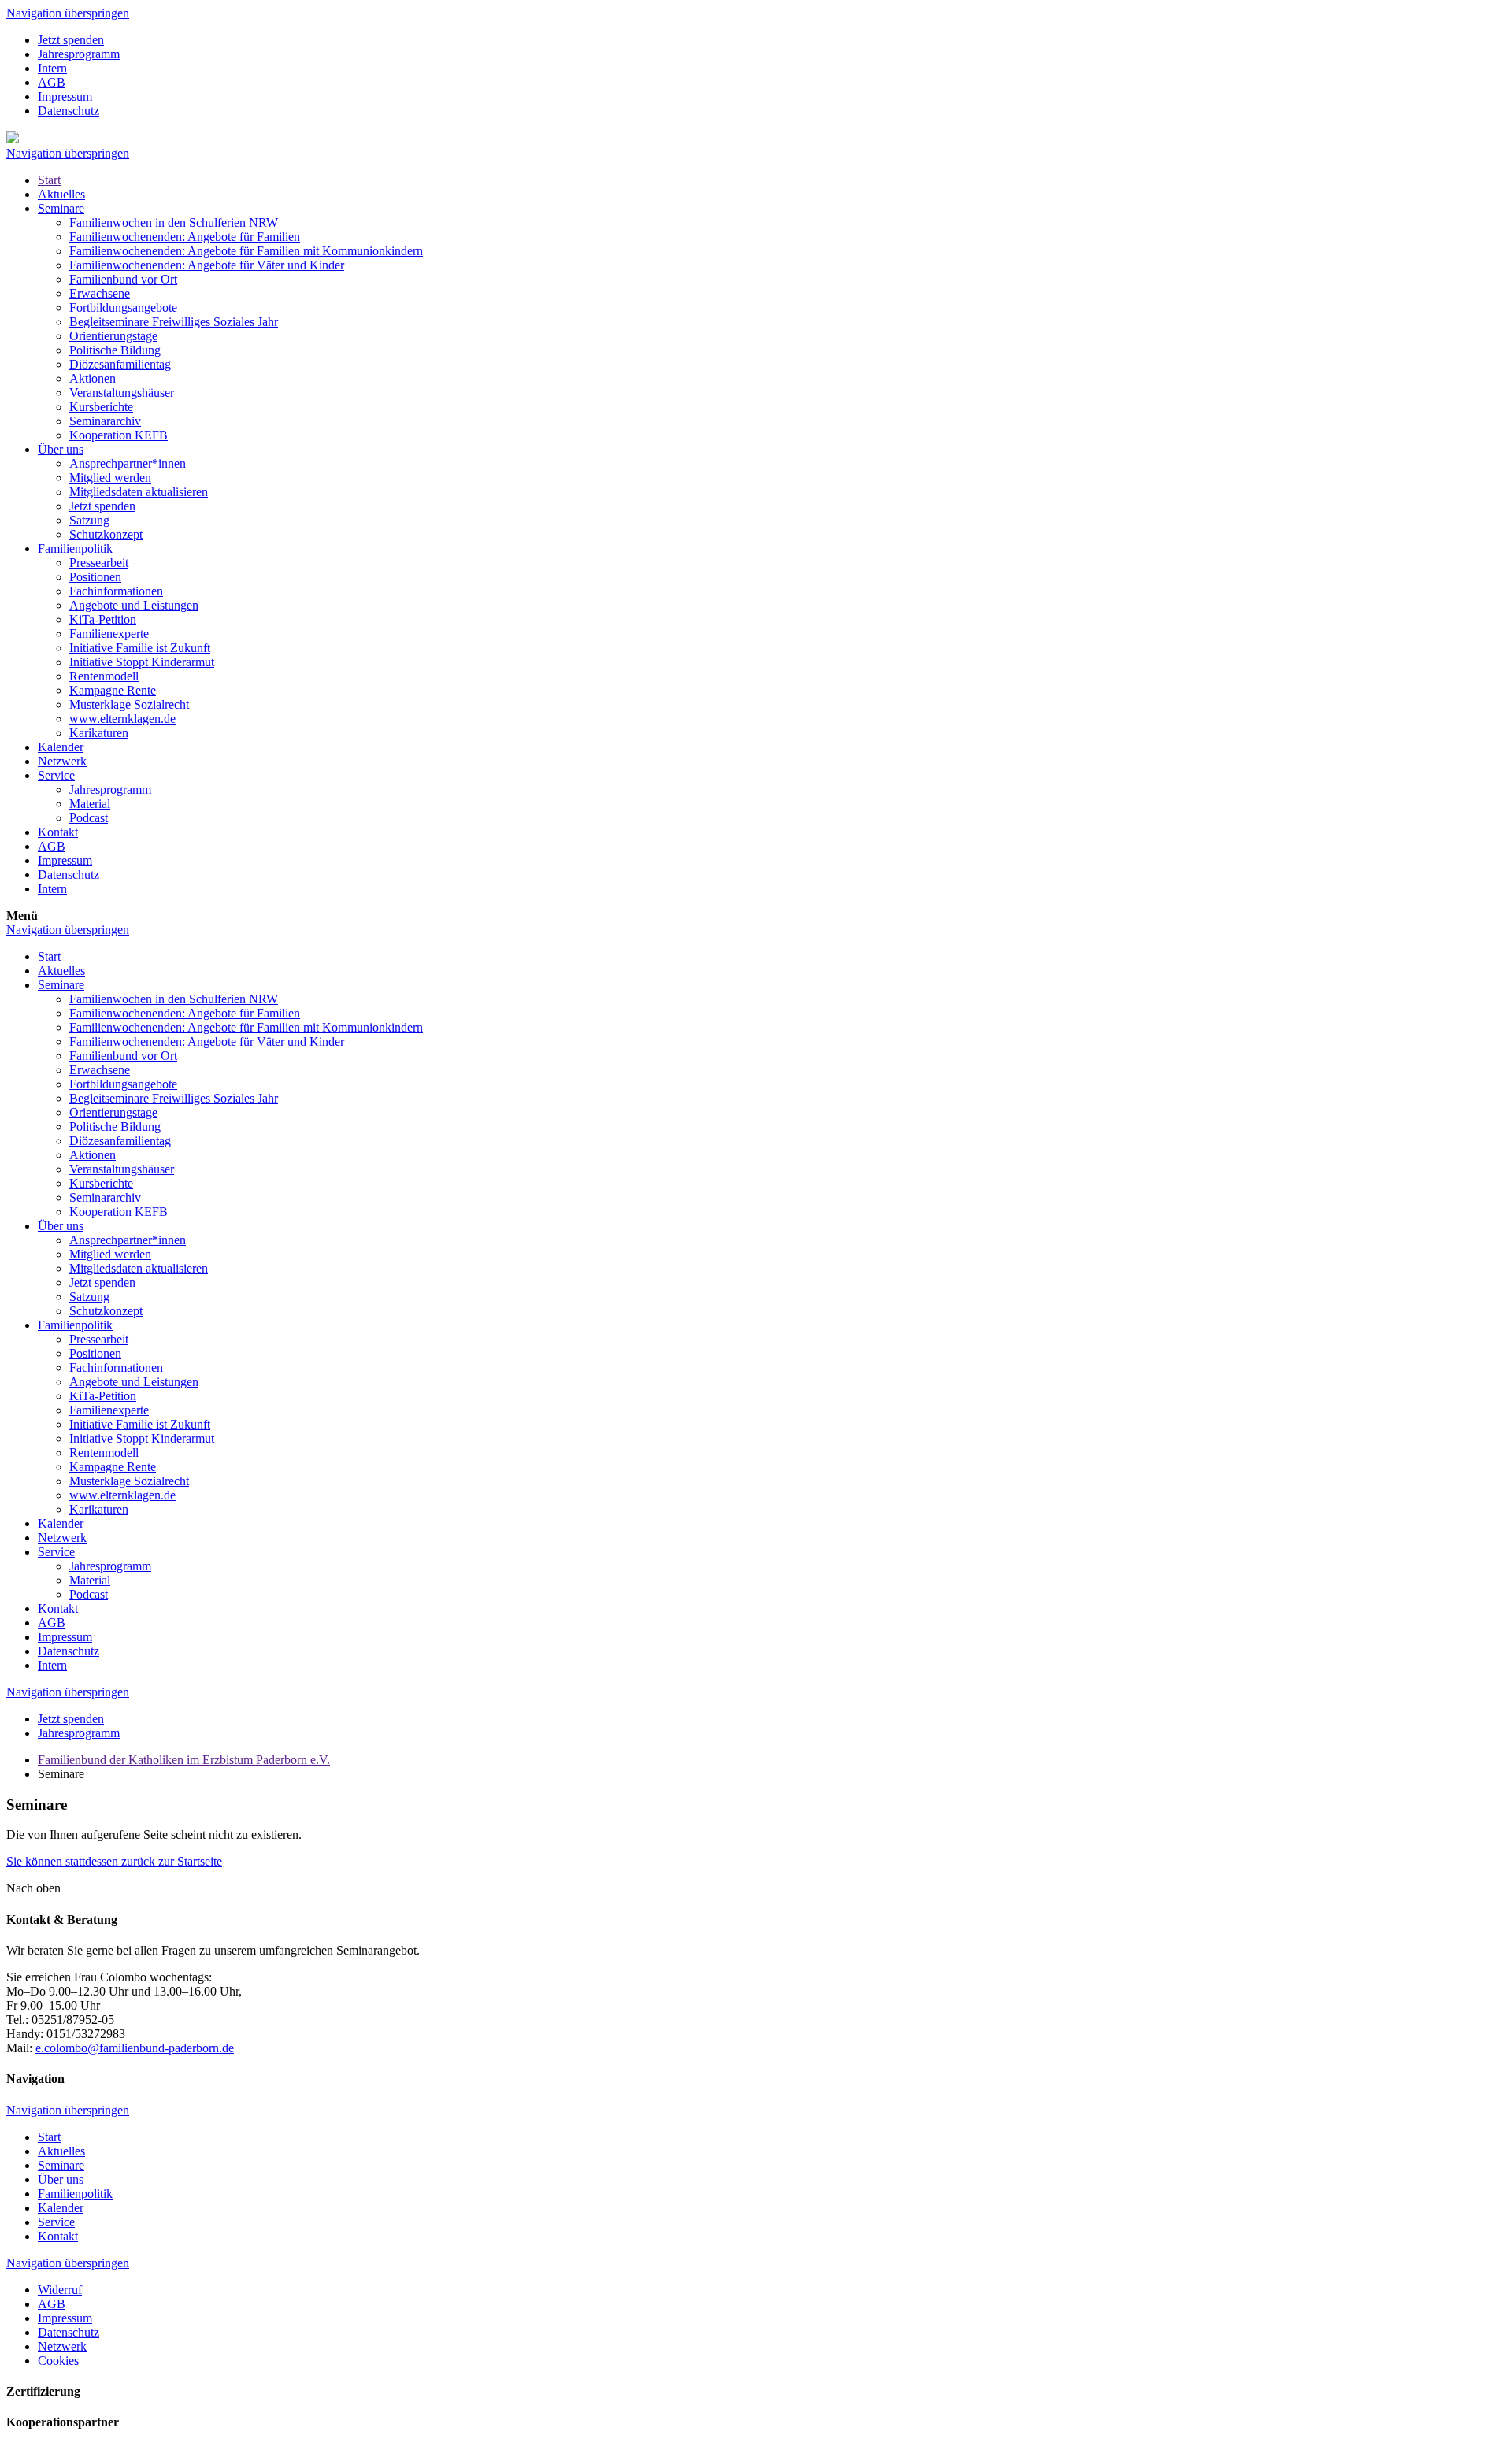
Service (56, 775)
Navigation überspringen (68, 13)
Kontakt (58, 832)
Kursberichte (101, 407)
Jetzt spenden (71, 40)
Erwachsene (100, 293)
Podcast (89, 818)
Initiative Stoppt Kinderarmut (142, 662)
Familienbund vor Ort (123, 279)
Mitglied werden (110, 478)
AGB (52, 82)
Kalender (61, 747)
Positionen (95, 577)
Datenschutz (69, 111)
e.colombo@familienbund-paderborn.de (135, 2048)
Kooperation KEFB (119, 435)
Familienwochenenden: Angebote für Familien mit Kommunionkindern (246, 251)
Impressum (65, 96)
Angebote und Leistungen (134, 605)
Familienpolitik (75, 548)
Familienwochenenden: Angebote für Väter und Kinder (207, 265)
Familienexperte (109, 634)
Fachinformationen (116, 591)
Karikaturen (99, 733)
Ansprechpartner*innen (128, 463)
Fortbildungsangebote (123, 308)
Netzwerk (62, 761)
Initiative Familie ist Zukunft (140, 648)
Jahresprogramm (79, 54)
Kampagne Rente (113, 690)
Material (90, 804)
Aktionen (93, 378)
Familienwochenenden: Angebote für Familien (185, 237)
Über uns (61, 449)
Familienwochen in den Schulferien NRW (174, 222)
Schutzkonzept (106, 534)
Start (49, 180)
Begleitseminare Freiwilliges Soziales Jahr (174, 322)
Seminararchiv (105, 421)
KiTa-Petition (103, 619)
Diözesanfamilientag (120, 364)
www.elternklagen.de (122, 719)
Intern (52, 68)
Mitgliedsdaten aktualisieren (139, 492)
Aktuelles (61, 194)
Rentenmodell (104, 676)
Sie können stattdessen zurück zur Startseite (114, 1861)
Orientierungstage (113, 336)
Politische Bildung (115, 350)
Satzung (89, 520)
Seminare (61, 208)
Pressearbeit (99, 563)
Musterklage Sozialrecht (129, 704)
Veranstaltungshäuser (122, 393)
